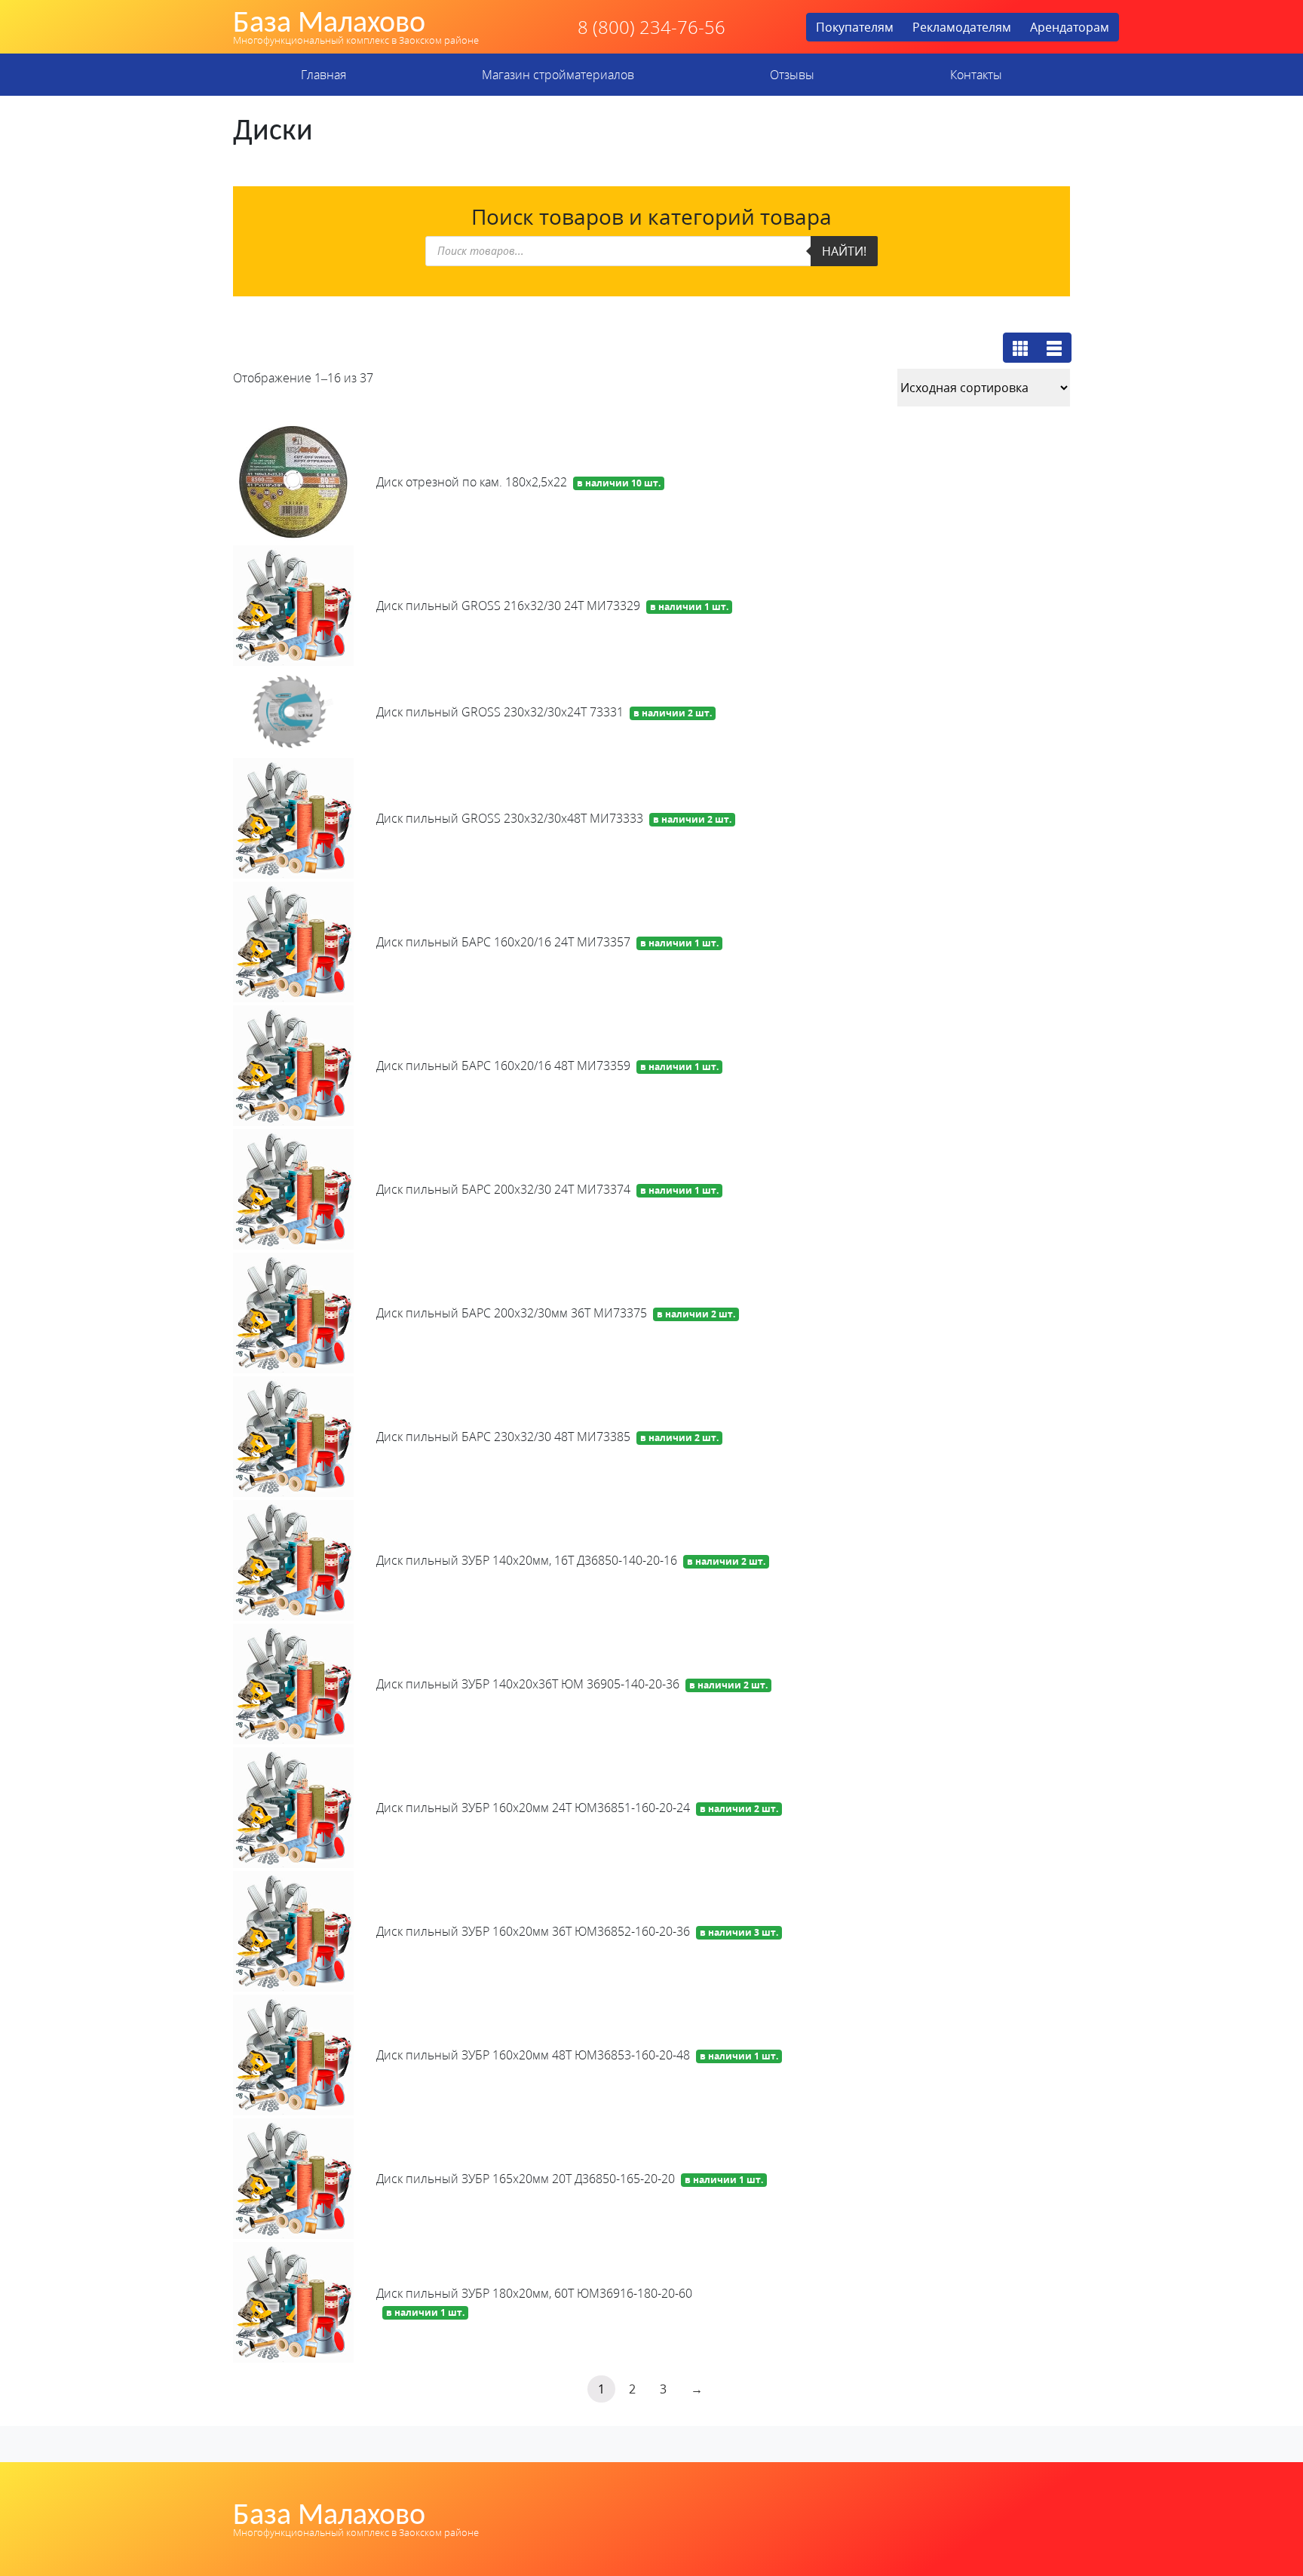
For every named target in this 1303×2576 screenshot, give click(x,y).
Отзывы (792, 75)
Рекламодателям (962, 27)
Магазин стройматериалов (558, 75)
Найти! (844, 251)
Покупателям (855, 27)
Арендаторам (1070, 27)
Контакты (976, 75)
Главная (323, 75)
